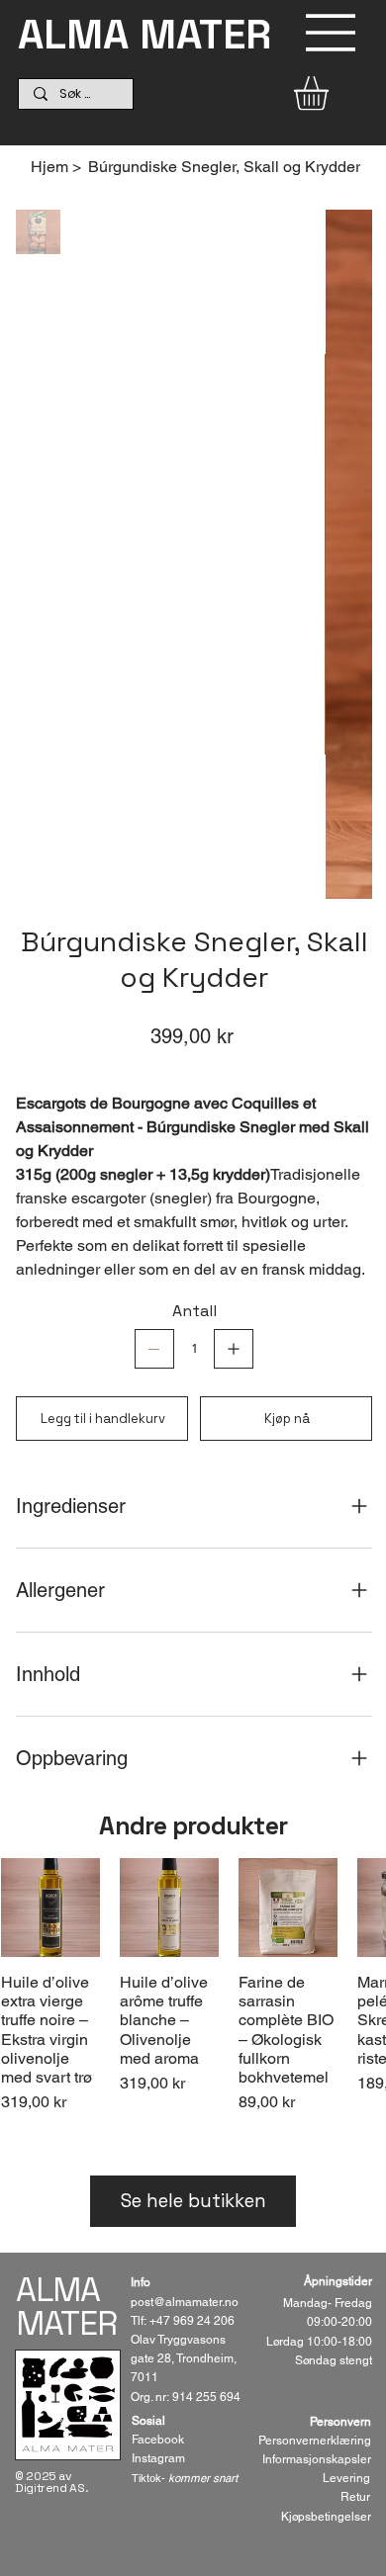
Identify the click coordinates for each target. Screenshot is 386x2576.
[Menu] (331, 33)
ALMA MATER (145, 34)
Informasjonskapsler (317, 2459)
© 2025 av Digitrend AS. (51, 2482)
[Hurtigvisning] (50, 1908)
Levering (346, 2478)
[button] (331, 93)
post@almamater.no (185, 2302)
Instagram (158, 2458)
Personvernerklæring (315, 2441)
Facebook (158, 2440)
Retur (355, 2497)
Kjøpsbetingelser (326, 2517)
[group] (193, 1996)
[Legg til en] (234, 1349)
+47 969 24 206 (192, 2321)
